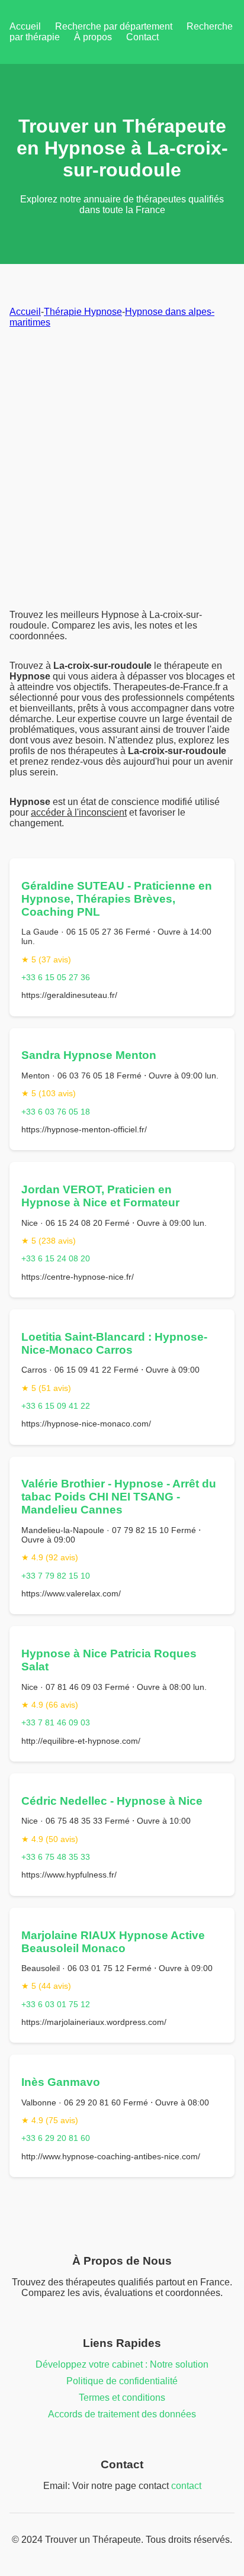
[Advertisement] (122, 469)
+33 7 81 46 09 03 (56, 1722)
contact (186, 2486)
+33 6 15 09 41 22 (56, 1406)
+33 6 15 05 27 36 (56, 977)
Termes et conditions (122, 2398)
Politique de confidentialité (122, 2381)
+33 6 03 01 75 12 (56, 2004)
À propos (93, 37)
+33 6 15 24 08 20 (56, 1258)
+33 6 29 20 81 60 (56, 2138)
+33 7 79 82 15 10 (56, 1576)
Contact (142, 37)
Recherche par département (114, 26)
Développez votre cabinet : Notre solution (122, 2364)
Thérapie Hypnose (83, 312)
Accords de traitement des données (122, 2414)
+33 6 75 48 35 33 (56, 1857)
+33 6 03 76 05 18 (56, 1112)
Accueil (25, 26)
